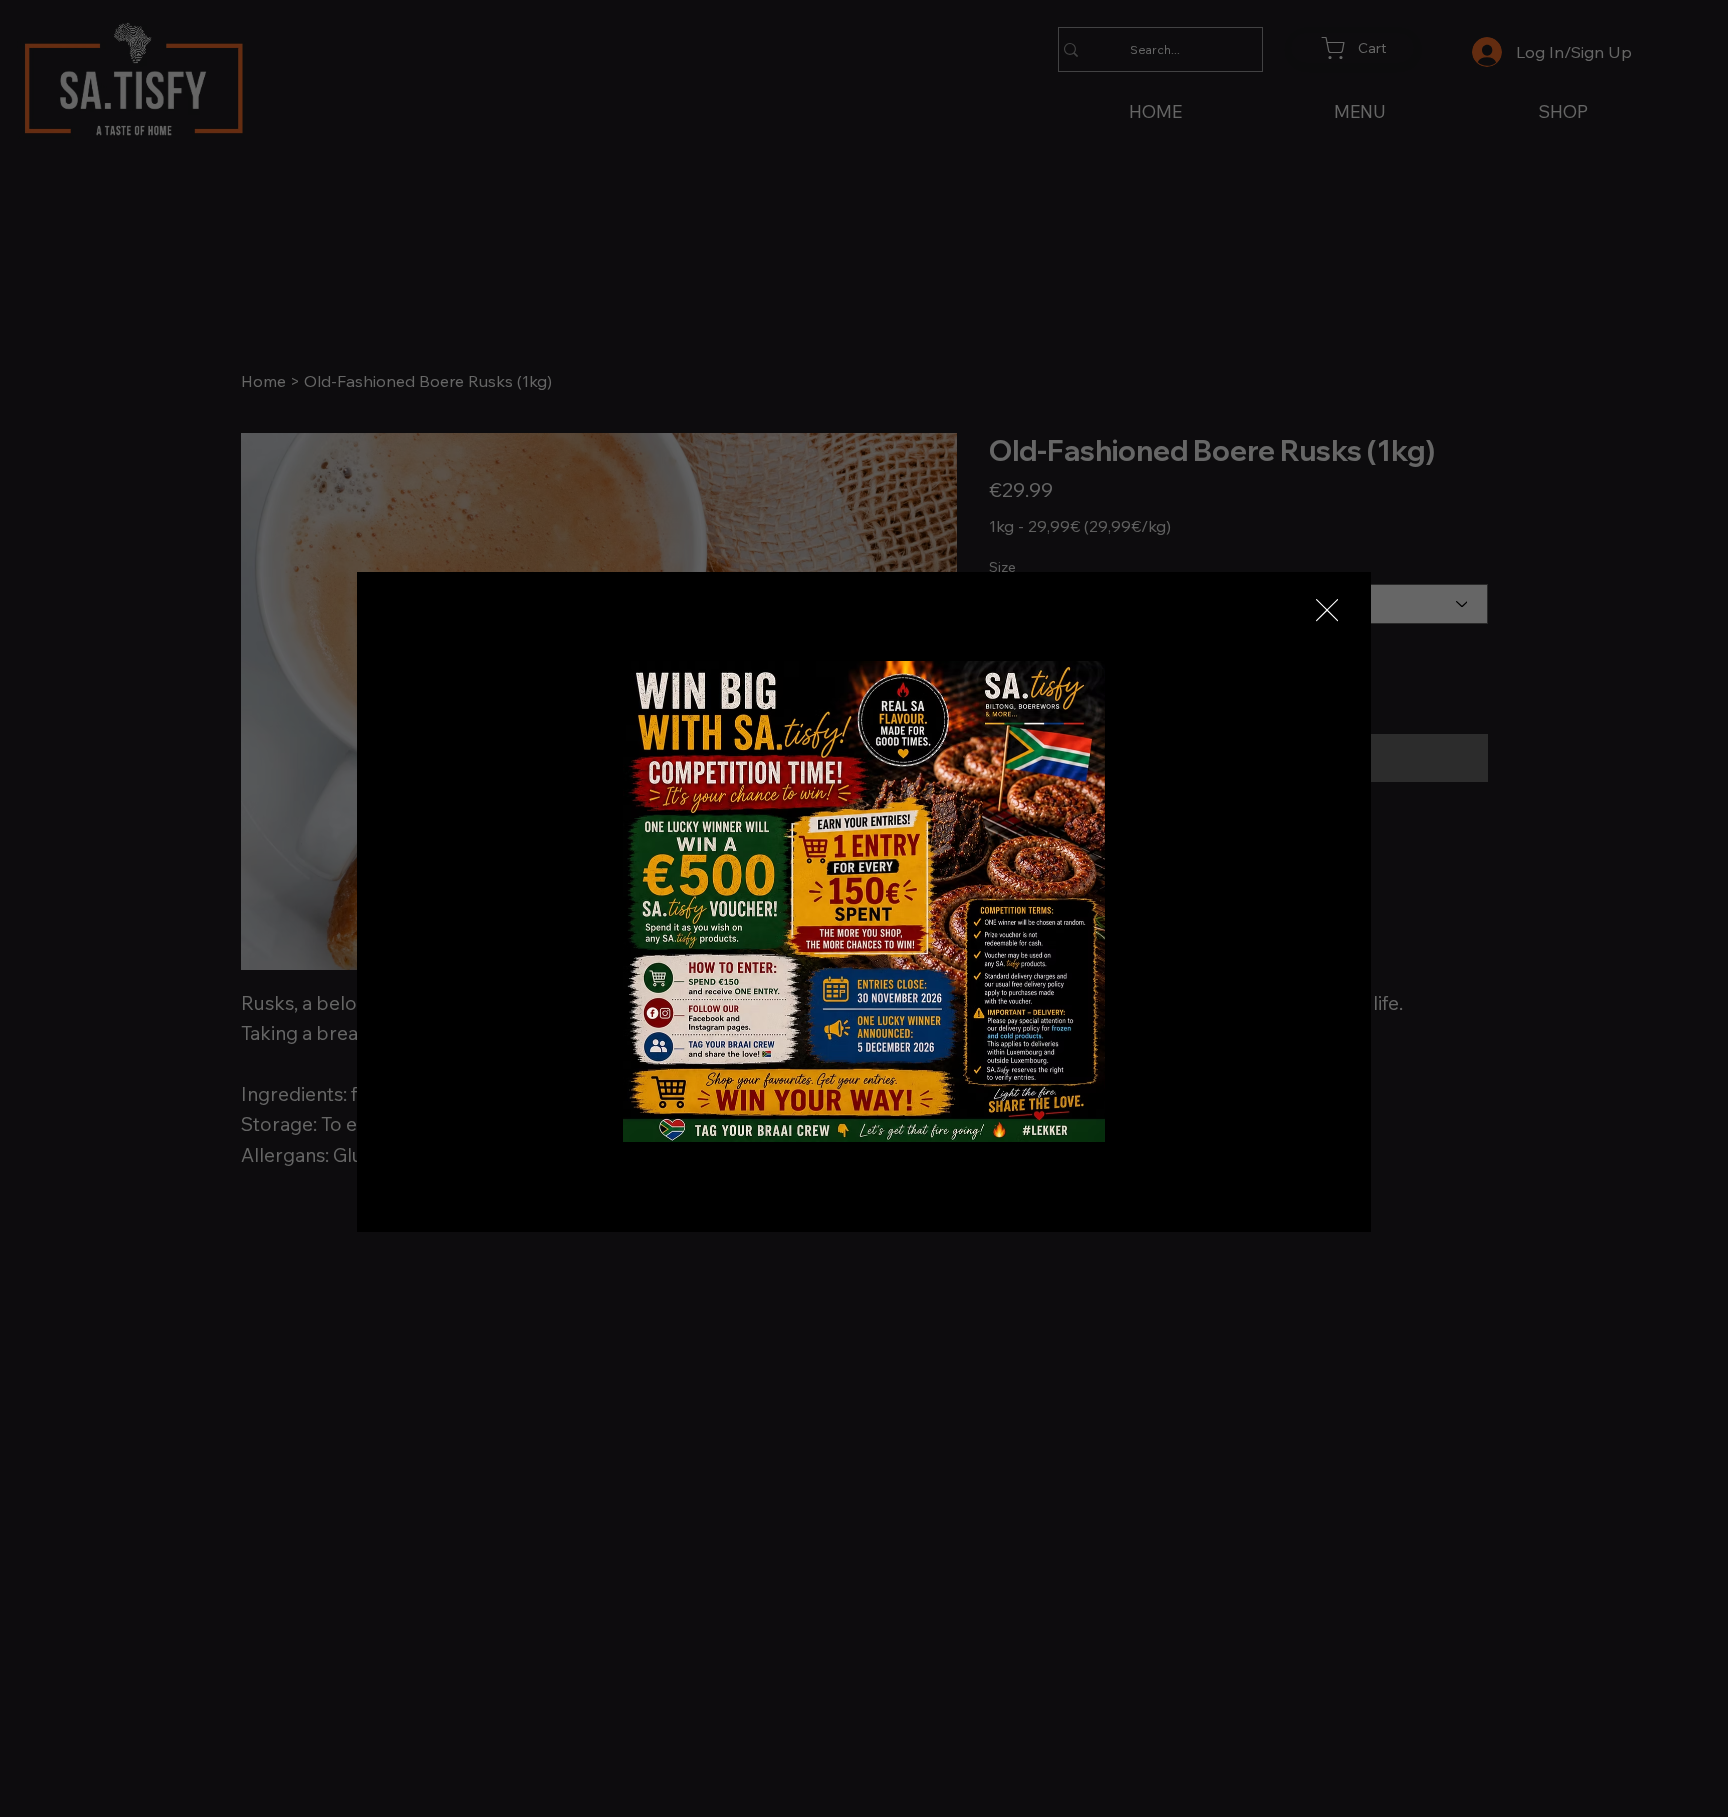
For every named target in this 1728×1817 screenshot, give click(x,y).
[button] (1327, 611)
